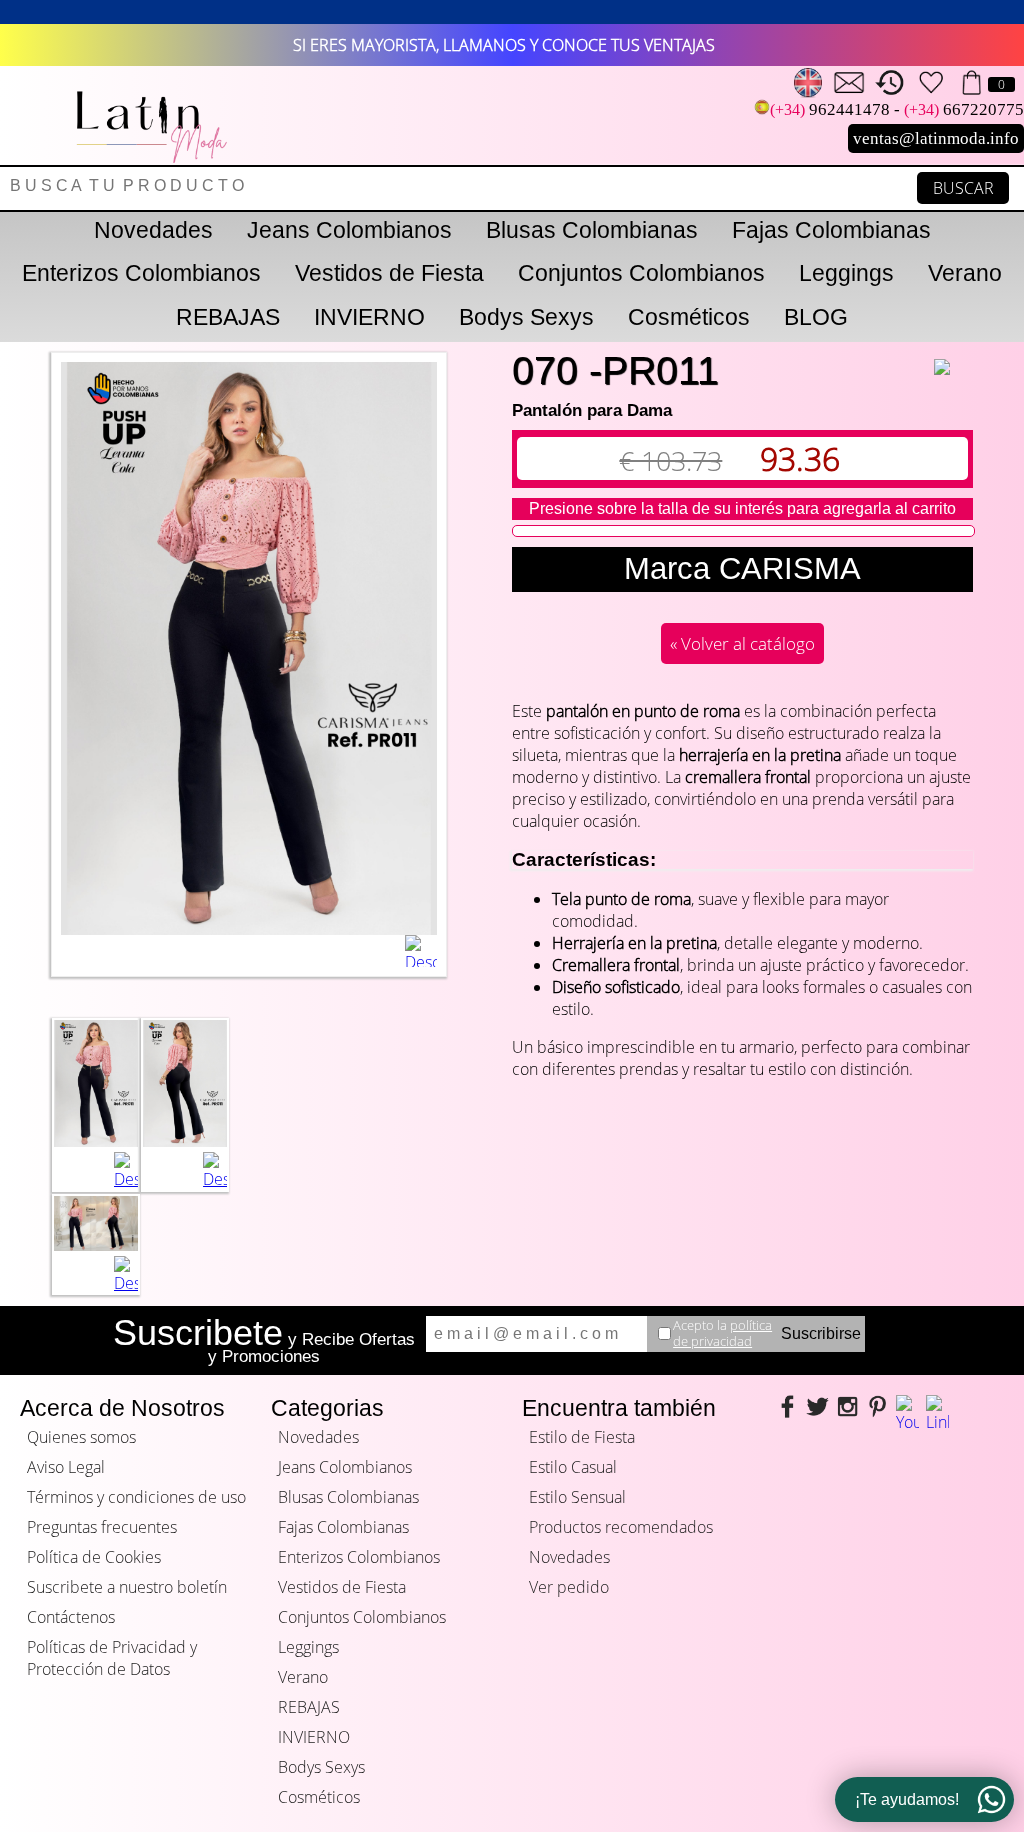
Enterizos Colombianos (141, 273)
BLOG (816, 317)
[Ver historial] (890, 82)
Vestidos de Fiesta (389, 273)
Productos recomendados (621, 1527)
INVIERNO (369, 317)
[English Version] (808, 82)
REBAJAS (228, 317)
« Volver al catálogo (742, 643)
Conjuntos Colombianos (641, 273)
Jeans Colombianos (349, 230)
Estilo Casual (573, 1467)
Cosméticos (689, 317)
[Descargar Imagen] (421, 951)
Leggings (846, 273)
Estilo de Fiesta (582, 1437)
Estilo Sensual (577, 1497)
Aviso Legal (66, 1467)
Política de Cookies (94, 1557)
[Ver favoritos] (931, 82)
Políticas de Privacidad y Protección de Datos (112, 1658)
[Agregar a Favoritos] (954, 354)
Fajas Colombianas (831, 230)
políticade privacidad (722, 1332)
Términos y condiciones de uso (136, 1497)
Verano (965, 273)
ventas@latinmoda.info (936, 138)
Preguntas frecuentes (102, 1527)
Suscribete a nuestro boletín (127, 1587)
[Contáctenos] (849, 82)
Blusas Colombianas (592, 230)
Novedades (153, 230)
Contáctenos (71, 1617)
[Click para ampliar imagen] (96, 1141)
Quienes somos (81, 1437)
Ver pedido (569, 1587)
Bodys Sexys (526, 317)
